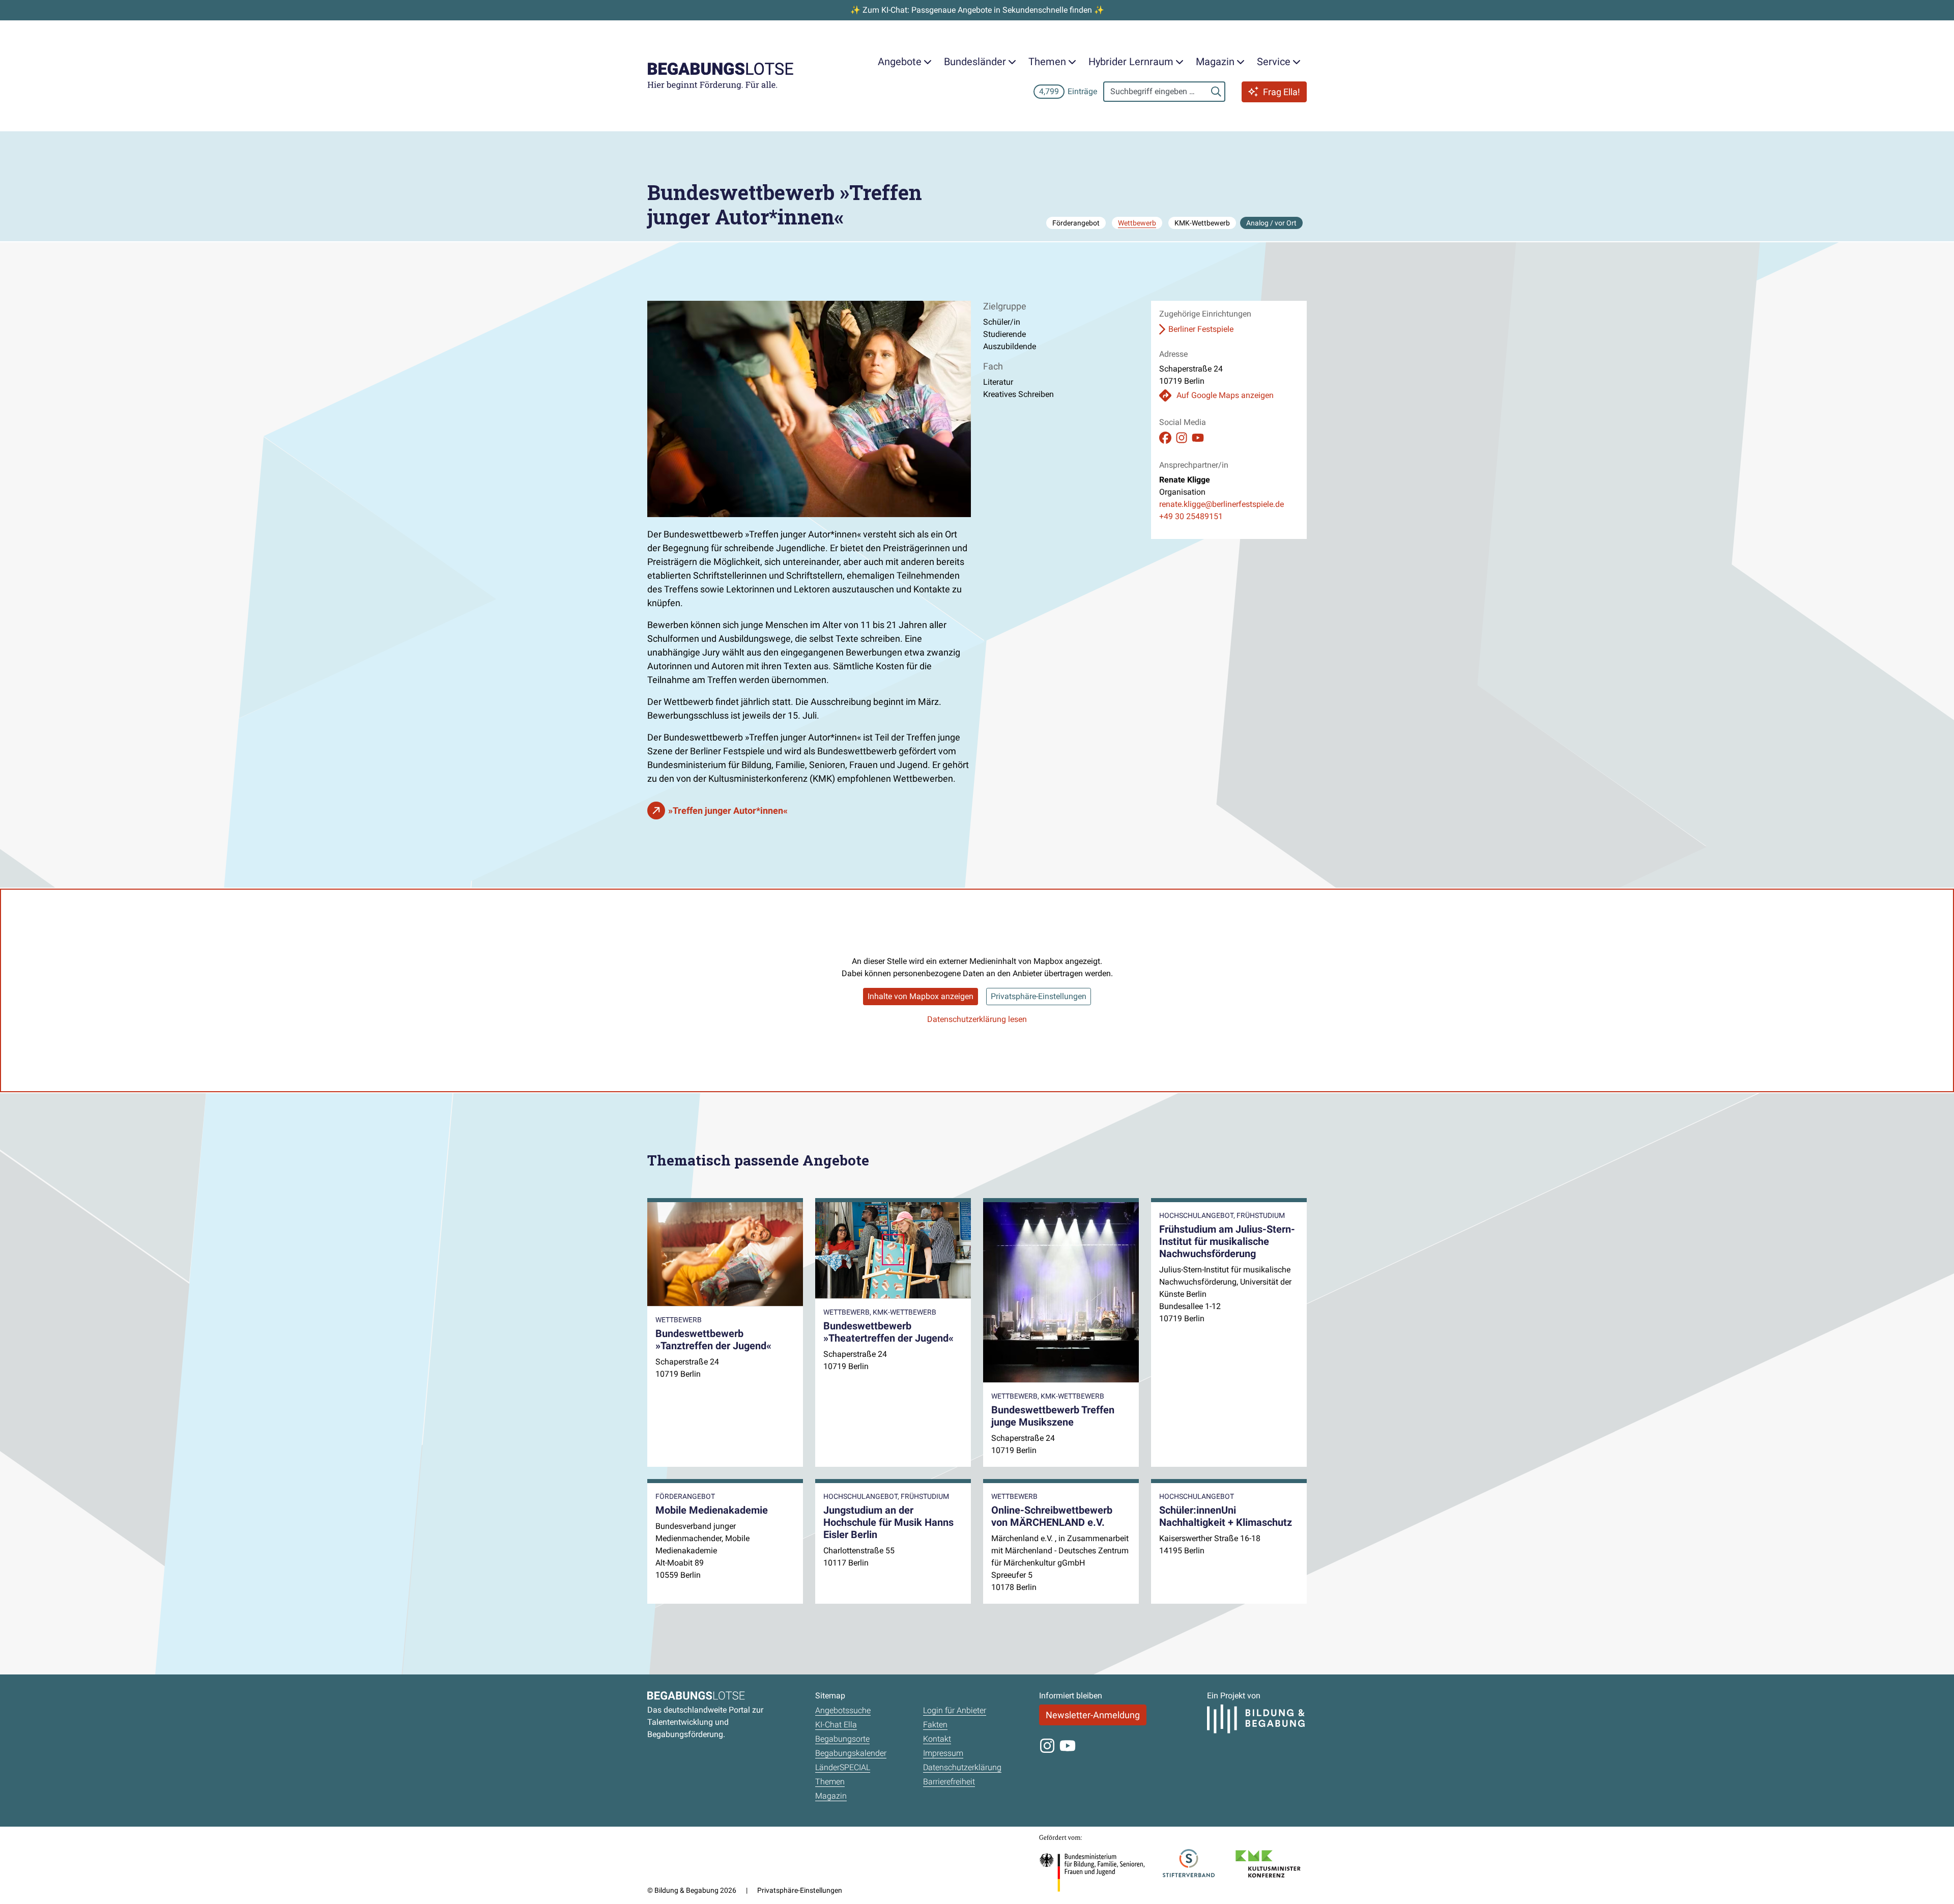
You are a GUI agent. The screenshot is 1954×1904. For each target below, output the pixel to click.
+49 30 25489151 (1191, 516)
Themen (830, 1782)
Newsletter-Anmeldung (1093, 1715)
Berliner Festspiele (1201, 329)
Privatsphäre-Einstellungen (1039, 996)
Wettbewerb (1137, 223)
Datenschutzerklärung (962, 1767)
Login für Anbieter (955, 1710)
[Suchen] (1216, 92)
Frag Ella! (1282, 92)
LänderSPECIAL (843, 1767)
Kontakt (937, 1739)
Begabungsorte (842, 1739)
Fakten (935, 1725)
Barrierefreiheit (949, 1782)
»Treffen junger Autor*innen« (728, 811)
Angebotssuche (843, 1710)
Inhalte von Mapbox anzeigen (921, 996)
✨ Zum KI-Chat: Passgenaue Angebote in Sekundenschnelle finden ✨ (977, 10)
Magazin (831, 1796)
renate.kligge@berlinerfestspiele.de (1222, 504)
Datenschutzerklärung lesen (977, 1019)
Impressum (943, 1753)
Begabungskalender (851, 1753)
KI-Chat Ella (836, 1725)
